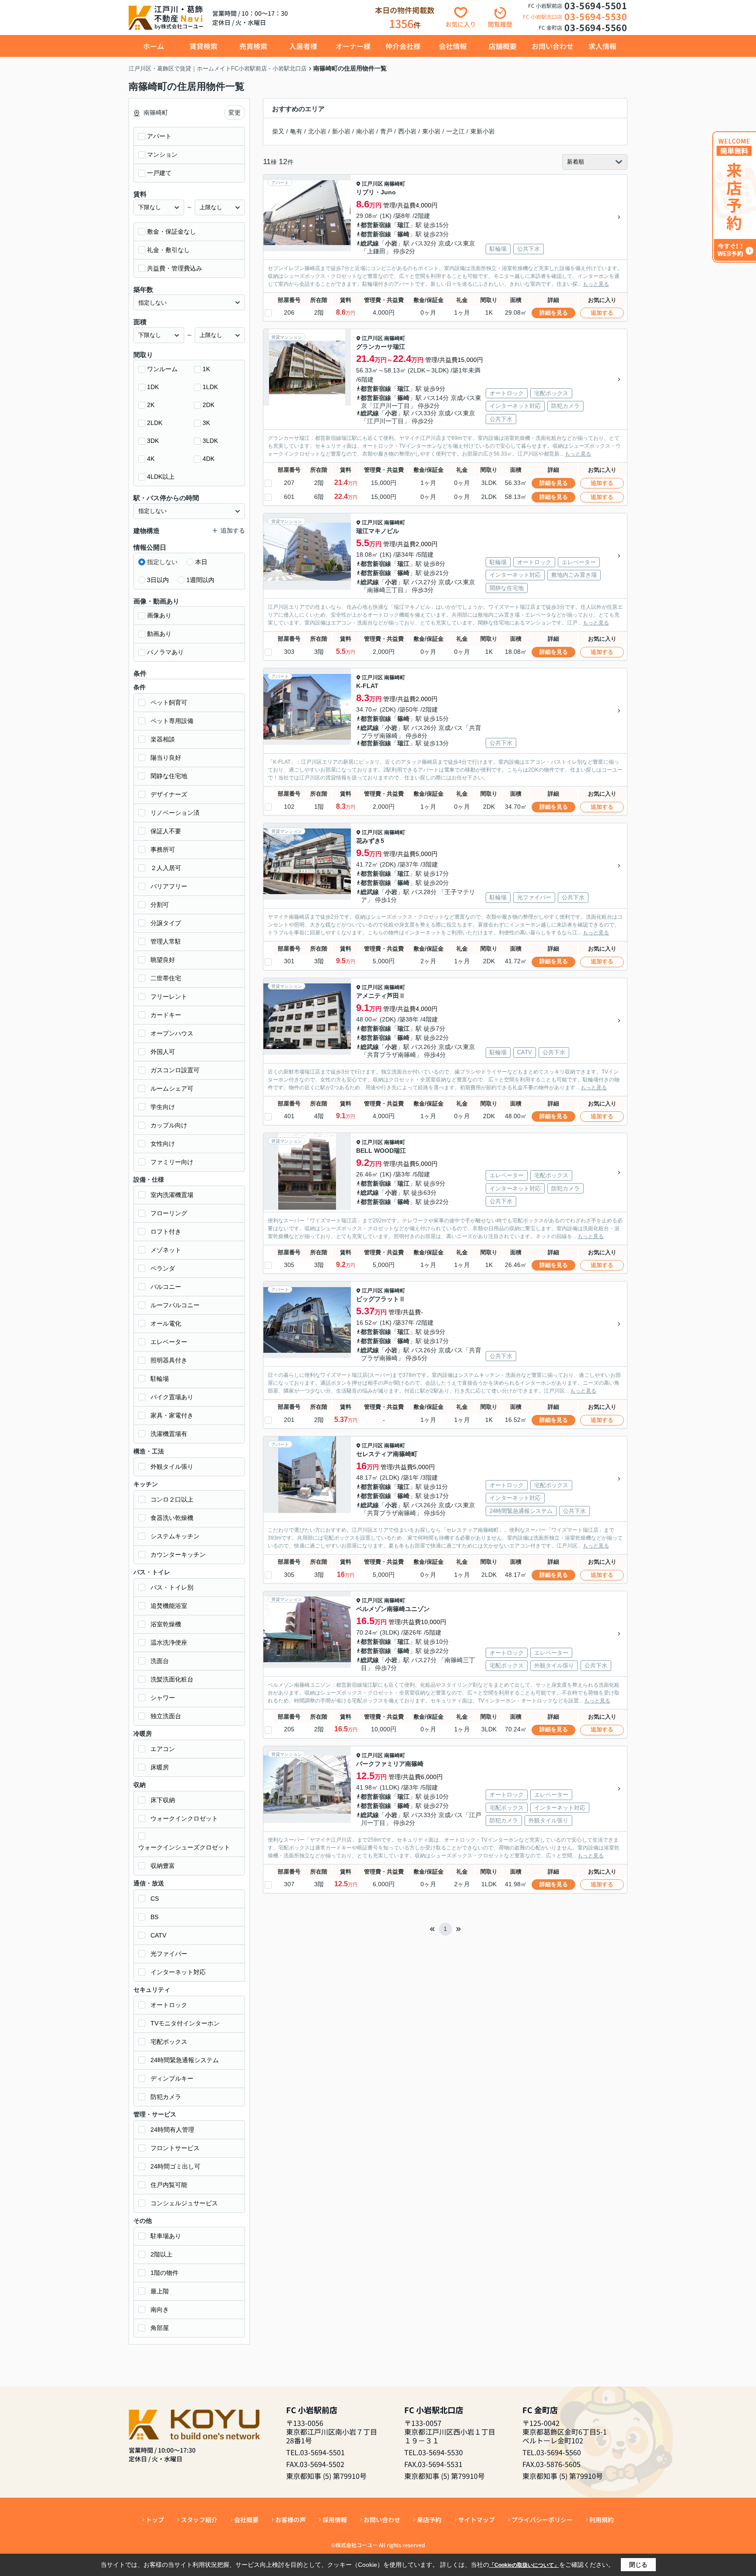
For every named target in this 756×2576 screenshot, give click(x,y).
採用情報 (335, 2520)
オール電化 (166, 1323)
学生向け (163, 1107)
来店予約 (429, 2520)
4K (151, 459)
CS (155, 1899)
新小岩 (341, 131)
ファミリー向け (172, 1162)
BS (154, 1917)
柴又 (278, 131)
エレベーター (169, 1342)
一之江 (455, 131)
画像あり (159, 615)
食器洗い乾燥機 (172, 1518)
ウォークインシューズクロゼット (184, 1847)
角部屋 (160, 2328)
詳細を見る (554, 313)
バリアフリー (169, 886)
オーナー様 (353, 46)
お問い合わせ (553, 46)
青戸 (386, 131)
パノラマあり (165, 652)
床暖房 (160, 1767)
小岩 (391, 243)
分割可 (160, 905)
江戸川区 (372, 184)
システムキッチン (175, 1536)
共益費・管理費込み (175, 268)
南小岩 (365, 131)
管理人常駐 (166, 941)
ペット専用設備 (172, 721)
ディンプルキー (172, 2078)
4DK (208, 459)
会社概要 (246, 2520)
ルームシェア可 (172, 1088)
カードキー (166, 1015)
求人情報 (602, 46)
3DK (153, 441)
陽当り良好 (166, 758)
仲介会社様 (403, 46)
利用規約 (602, 2520)
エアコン (163, 1749)
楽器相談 (163, 739)
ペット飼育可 (169, 702)
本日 (201, 562)
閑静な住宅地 (169, 776)
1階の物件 (164, 2273)
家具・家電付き (172, 1415)
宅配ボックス (169, 2042)
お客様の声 (290, 2520)
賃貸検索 (203, 46)
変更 (234, 112)
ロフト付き (166, 1232)
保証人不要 (166, 831)
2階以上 (161, 2254)
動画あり (159, 634)
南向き (160, 2309)
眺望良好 (163, 960)
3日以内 (158, 580)
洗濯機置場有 (169, 1434)
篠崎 (403, 234)
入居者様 (303, 46)
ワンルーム (162, 369)
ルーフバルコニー (175, 1305)
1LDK (210, 387)
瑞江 (403, 225)
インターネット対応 (178, 1972)
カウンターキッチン (178, 1555)
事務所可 (163, 849)
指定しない (162, 562)
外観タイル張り (172, 1467)
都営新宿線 (376, 225)
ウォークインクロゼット (184, 1818)
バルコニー (166, 1287)
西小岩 (407, 131)
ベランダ (163, 1268)
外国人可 (163, 1052)
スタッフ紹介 (199, 2520)
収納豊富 (163, 1866)
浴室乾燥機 (166, 1624)
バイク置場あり (172, 1397)
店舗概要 (503, 46)
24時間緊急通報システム (185, 2060)
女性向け (163, 1144)
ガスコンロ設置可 (175, 1070)
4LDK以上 (161, 477)
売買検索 (253, 46)
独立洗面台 (166, 1716)
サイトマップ (476, 2520)
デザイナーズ (169, 794)
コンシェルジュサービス (184, 2203)
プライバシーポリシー (542, 2520)
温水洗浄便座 (169, 1642)
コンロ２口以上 (172, 1499)
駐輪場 (160, 1379)
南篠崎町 (395, 184)
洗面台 (160, 1661)
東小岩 (431, 131)
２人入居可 (166, 868)
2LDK (155, 423)
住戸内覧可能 (169, 2185)
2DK (208, 405)
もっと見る (596, 284)
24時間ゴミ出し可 (175, 2166)
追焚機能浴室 (169, 1606)
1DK (153, 387)
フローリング (169, 1213)
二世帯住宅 (166, 978)
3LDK (210, 441)
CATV (158, 1935)
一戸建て (159, 173)
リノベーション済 (175, 813)
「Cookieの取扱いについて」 (524, 2565)
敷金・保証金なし (171, 232)
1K (206, 369)
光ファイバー (169, 1954)
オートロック (169, 2005)
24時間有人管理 (172, 2130)
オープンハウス (172, 1033)
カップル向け (169, 1125)
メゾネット (166, 1250)
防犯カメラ (166, 2097)
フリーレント (169, 997)
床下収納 (163, 1800)
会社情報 (453, 46)
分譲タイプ (166, 923)
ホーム (154, 46)
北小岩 (317, 131)
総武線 (370, 243)
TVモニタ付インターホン (185, 2023)
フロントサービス (175, 2148)
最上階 (160, 2291)
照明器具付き (169, 1360)
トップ (155, 2520)
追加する (602, 313)
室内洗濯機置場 (172, 1195)
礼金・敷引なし (168, 250)
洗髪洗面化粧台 (172, 1679)
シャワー (163, 1698)
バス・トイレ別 (172, 1587)
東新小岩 (483, 131)
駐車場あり (166, 2236)
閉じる (638, 2565)
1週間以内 (200, 580)
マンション (162, 154)
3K (206, 423)
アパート (159, 136)
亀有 (296, 131)
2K (151, 405)
